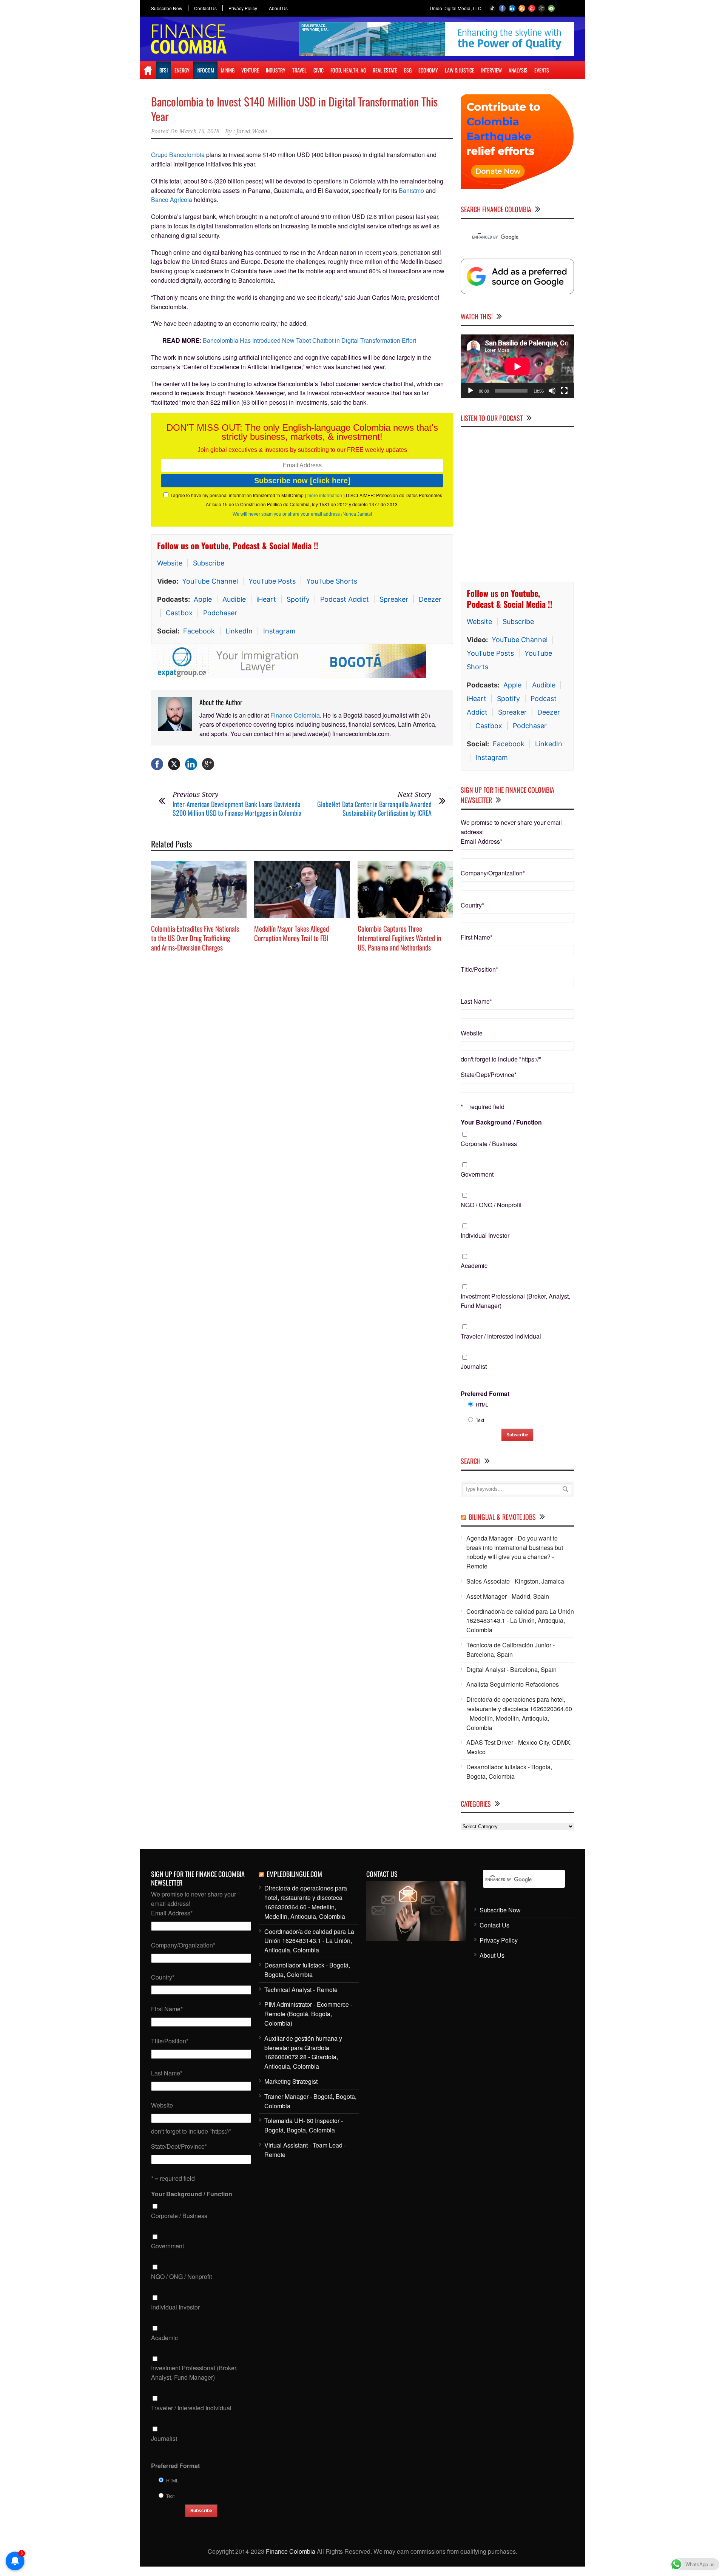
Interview (491, 70)
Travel (299, 70)
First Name (477, 937)
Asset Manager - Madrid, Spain (508, 1596)
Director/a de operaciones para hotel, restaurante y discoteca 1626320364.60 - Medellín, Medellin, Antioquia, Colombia (519, 1713)
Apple (203, 599)
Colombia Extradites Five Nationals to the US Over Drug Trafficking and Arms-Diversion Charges (195, 937)
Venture (250, 70)
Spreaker (394, 599)
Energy (182, 70)
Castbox (179, 613)
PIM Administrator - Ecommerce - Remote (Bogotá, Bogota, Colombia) (308, 2014)
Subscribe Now (167, 8)
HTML (482, 1404)
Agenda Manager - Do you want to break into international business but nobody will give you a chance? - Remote (515, 1552)
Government (477, 1174)
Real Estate (385, 70)
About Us (278, 8)
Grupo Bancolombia (178, 155)
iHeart (266, 599)
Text (480, 1420)
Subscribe (209, 563)
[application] (517, 366)
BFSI (164, 70)
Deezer (430, 599)
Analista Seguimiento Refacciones (513, 1684)
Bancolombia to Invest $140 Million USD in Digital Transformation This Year (294, 109)
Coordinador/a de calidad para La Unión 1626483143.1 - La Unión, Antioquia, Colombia (520, 1621)
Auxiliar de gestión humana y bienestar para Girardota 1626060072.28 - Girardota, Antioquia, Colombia (303, 2052)
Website (170, 563)
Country (472, 905)
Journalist (474, 1366)
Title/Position (479, 969)
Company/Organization (493, 873)
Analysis (518, 70)
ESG (408, 70)
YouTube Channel (210, 581)
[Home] (148, 70)
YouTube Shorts (332, 581)
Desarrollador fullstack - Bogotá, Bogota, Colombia (509, 1772)
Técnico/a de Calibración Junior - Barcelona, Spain (511, 1650)
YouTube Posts (272, 581)
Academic (474, 1266)
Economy (428, 70)
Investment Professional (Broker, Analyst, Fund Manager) (515, 1301)
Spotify (298, 599)
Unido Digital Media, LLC (456, 8)
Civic (319, 70)
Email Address (481, 841)
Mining (228, 70)
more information (325, 495)
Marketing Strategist (291, 2081)
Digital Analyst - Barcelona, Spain (511, 1669)
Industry (276, 70)
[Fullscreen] (564, 391)
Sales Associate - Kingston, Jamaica (515, 1581)
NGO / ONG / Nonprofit (491, 1205)
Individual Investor (485, 1235)
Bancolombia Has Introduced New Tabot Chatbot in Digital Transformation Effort (309, 340)
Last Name (476, 1001)
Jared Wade (252, 131)
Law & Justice (460, 70)
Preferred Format (485, 1394)
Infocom (205, 70)
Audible (234, 599)
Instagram (279, 631)
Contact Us (205, 8)
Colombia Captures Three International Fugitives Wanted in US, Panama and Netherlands (399, 937)
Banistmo (411, 190)
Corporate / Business (489, 1144)
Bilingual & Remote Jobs (502, 1517)
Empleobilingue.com (294, 1874)
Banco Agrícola (172, 200)
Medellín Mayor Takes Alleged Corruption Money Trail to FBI (292, 933)
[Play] (470, 391)
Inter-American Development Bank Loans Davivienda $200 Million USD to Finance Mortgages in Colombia (237, 808)
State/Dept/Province (489, 1075)
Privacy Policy (243, 8)
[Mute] (552, 391)
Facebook (199, 631)
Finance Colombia (295, 715)
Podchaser (220, 613)
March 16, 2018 (199, 131)
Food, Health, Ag (348, 70)
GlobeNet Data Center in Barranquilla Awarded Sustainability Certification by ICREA (374, 808)
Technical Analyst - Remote (301, 1990)
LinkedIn (239, 631)
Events (542, 70)
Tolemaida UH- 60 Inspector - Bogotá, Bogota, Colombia (304, 2125)
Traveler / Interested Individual (501, 1336)
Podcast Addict (345, 599)
